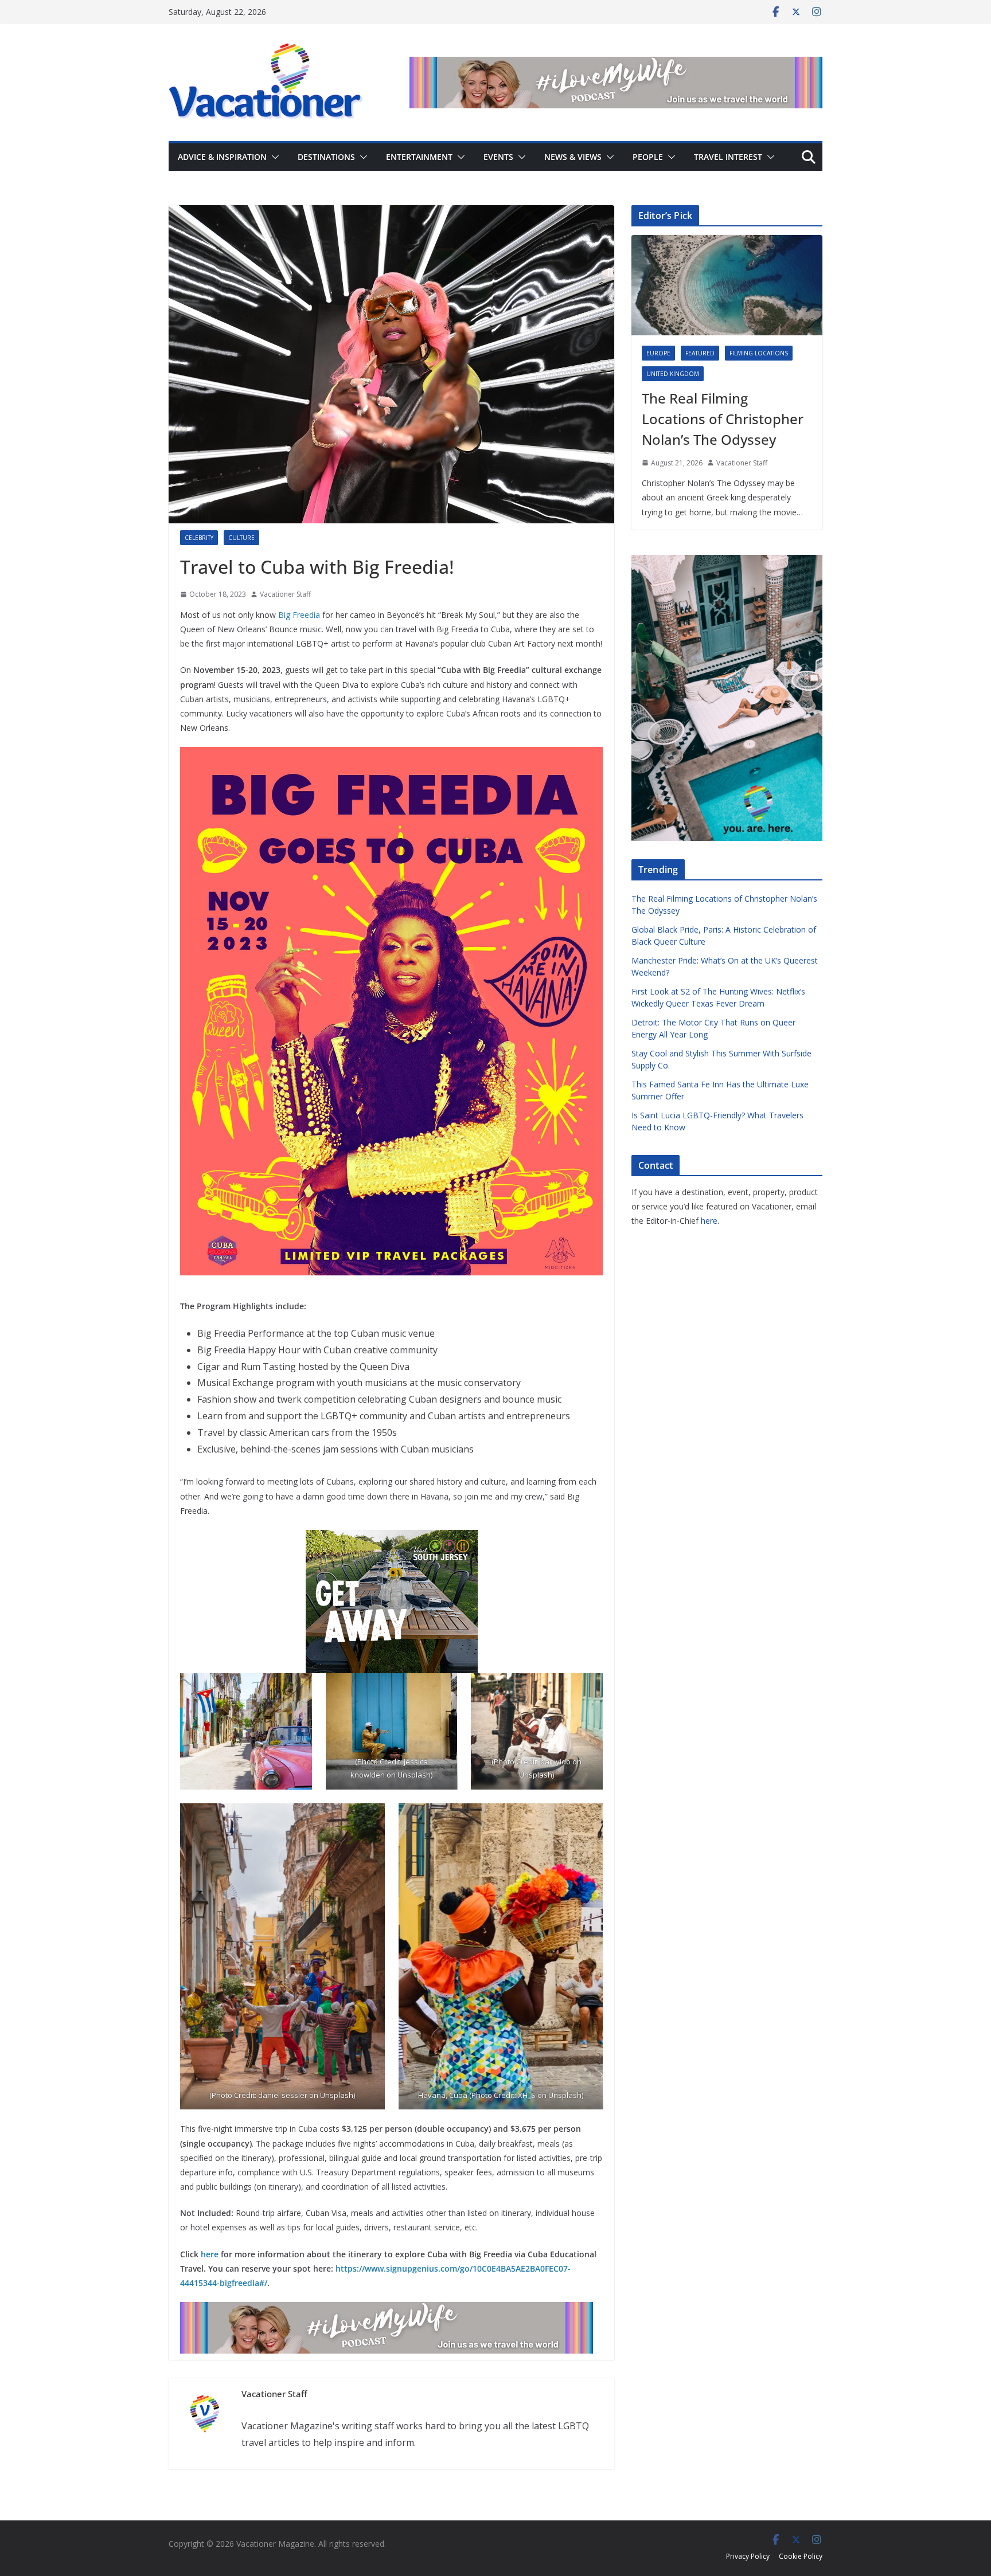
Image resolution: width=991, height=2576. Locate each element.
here (210, 2254)
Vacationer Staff (285, 594)
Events (498, 157)
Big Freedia (299, 615)
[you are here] (727, 562)
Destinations (326, 157)
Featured (700, 353)
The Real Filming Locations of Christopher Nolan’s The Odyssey (723, 419)
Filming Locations (759, 353)
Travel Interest (728, 157)
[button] (273, 157)
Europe (658, 353)
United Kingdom (673, 374)
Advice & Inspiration (222, 157)
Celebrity (199, 538)
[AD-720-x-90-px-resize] (616, 65)
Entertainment (419, 157)
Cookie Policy (801, 2556)
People (648, 157)
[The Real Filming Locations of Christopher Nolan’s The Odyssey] (727, 285)
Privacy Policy (748, 2556)
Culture (241, 538)
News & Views (573, 157)
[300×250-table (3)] (392, 1538)
